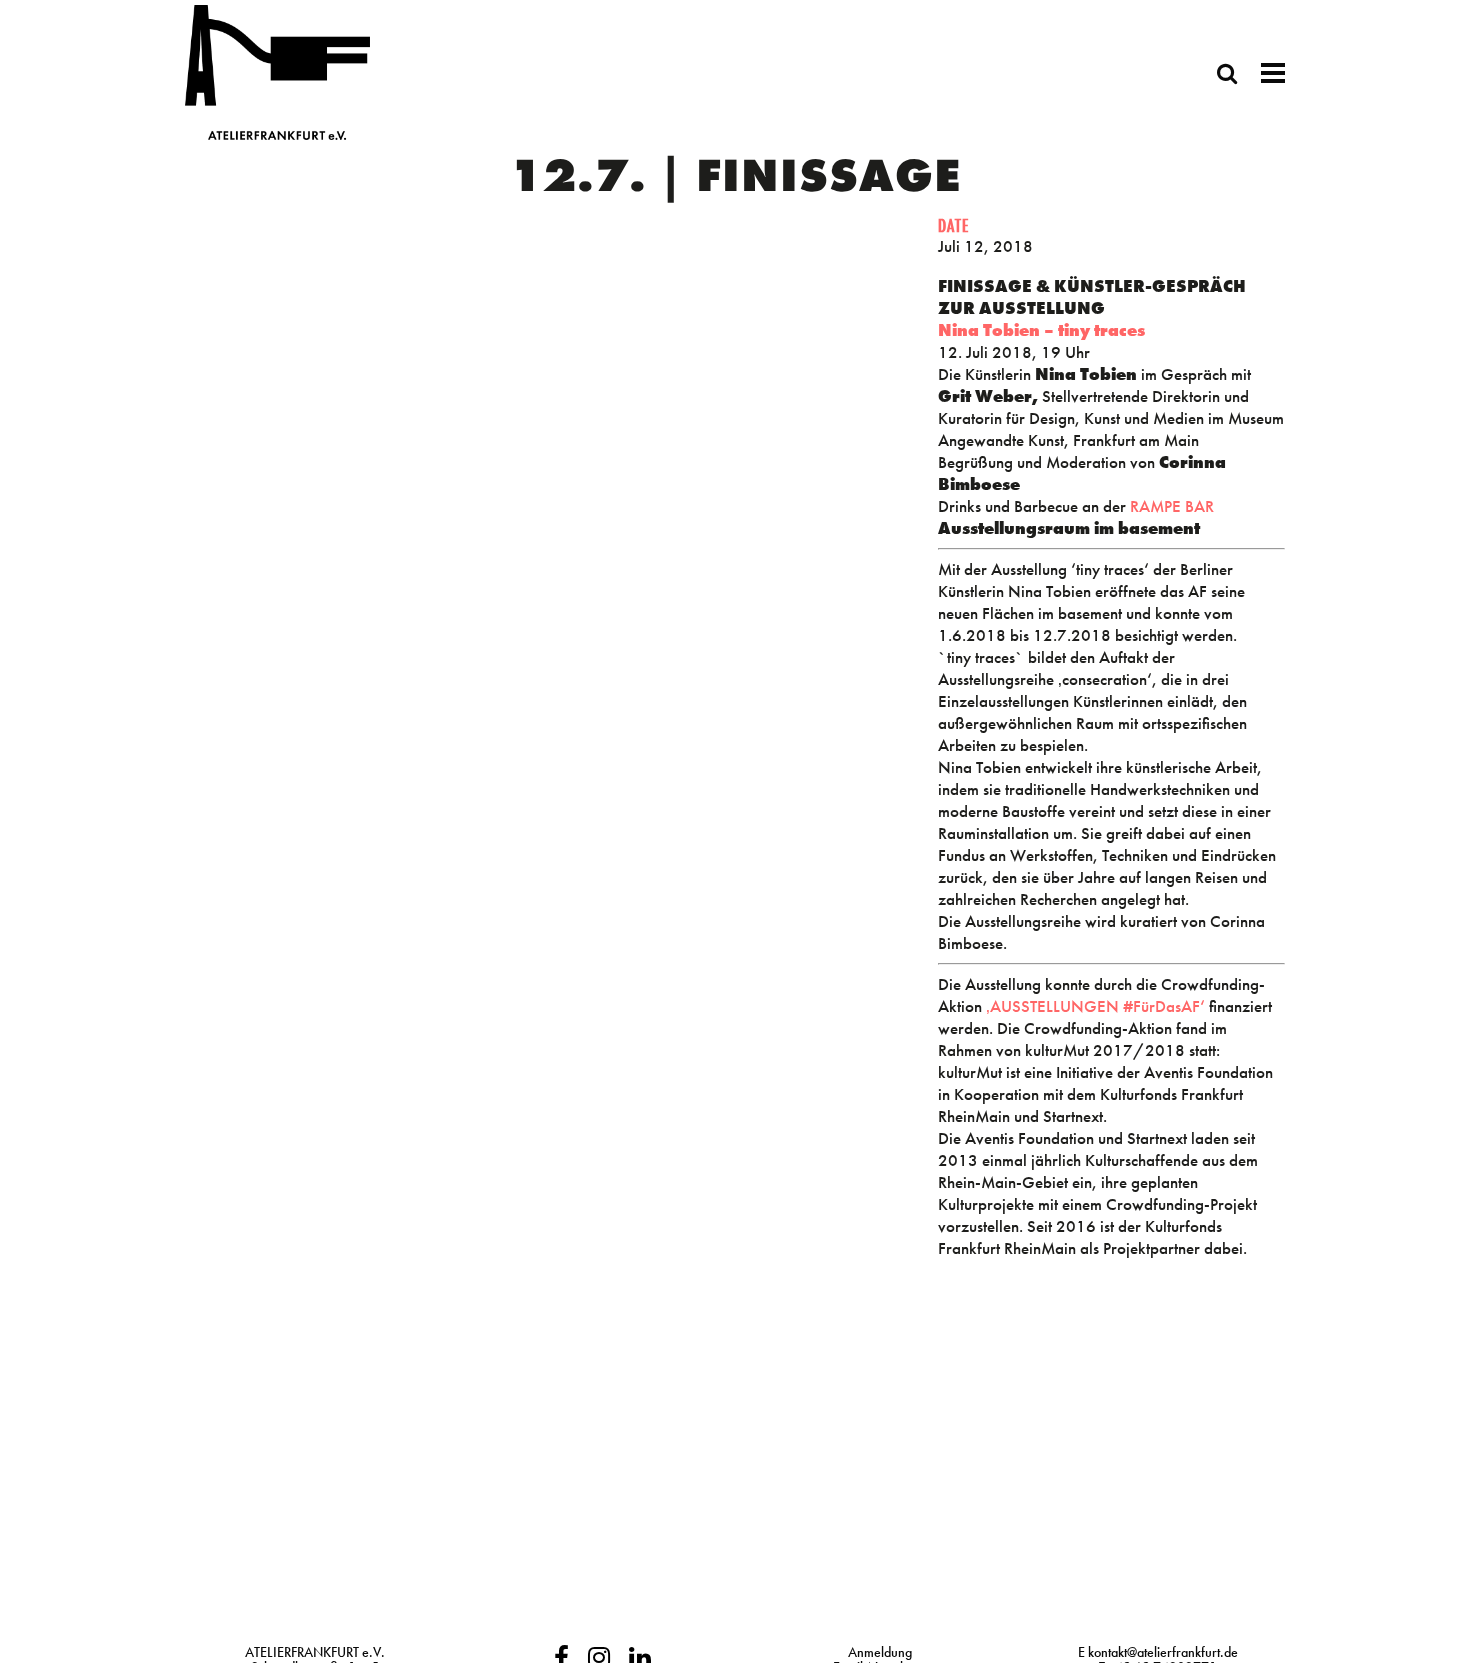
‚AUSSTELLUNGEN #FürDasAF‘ (1093, 1006)
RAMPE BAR (1172, 506)
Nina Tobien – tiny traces (1041, 330)
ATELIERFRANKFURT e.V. (315, 1652)
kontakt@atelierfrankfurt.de (1163, 1652)
